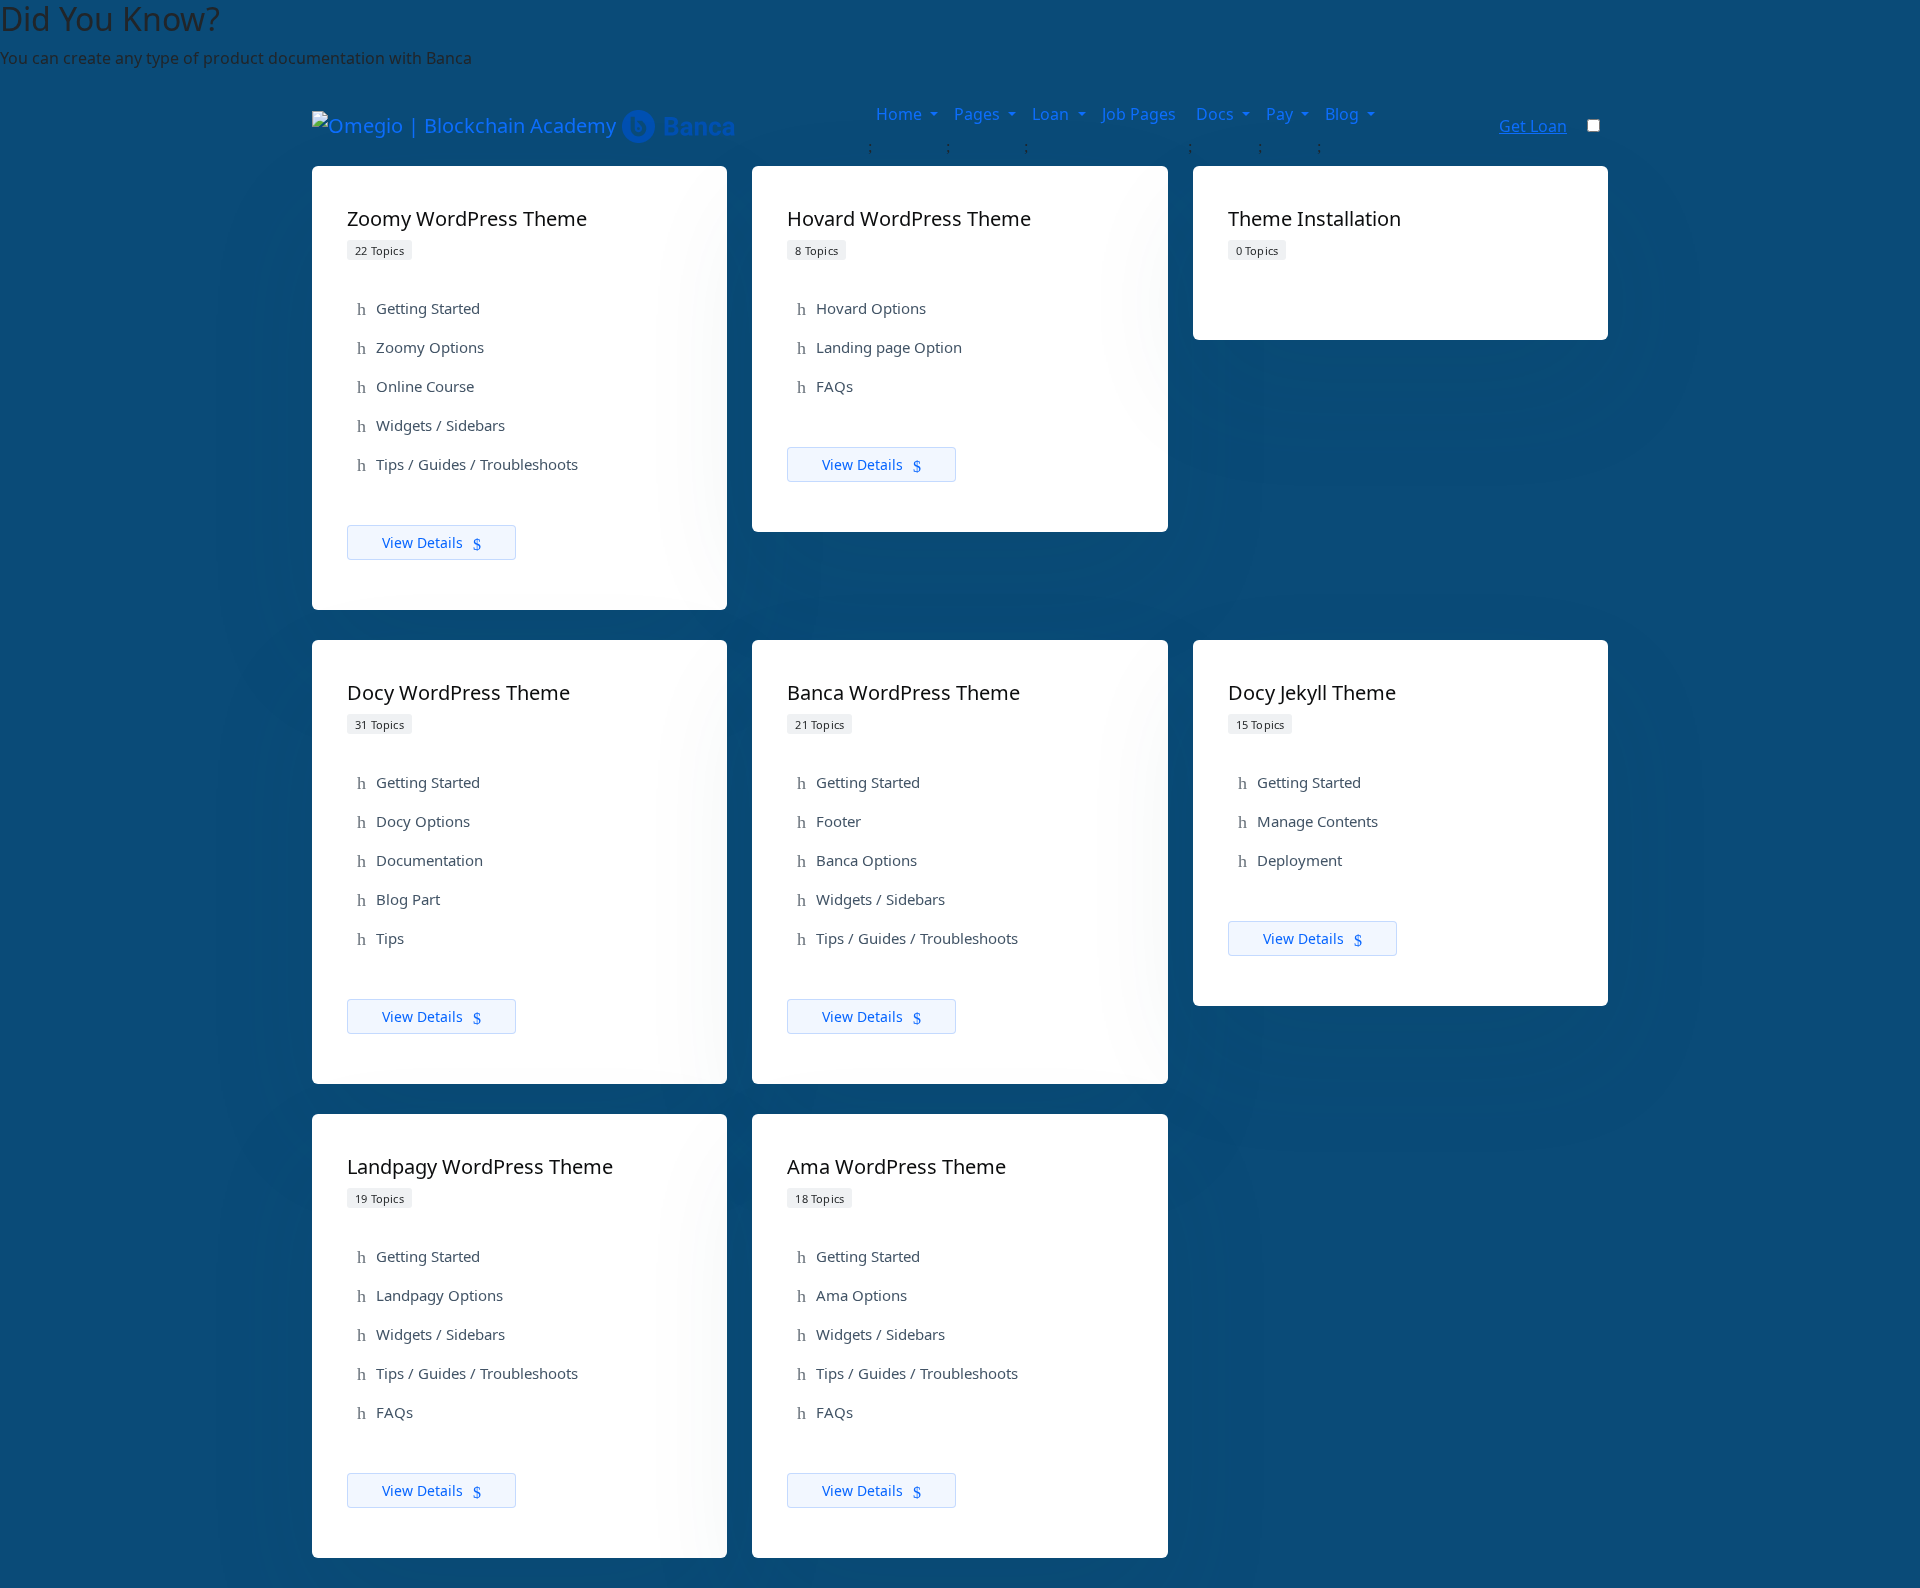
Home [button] (901, 114)
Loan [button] (1052, 114)
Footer (838, 821)
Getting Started (428, 308)
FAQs (834, 386)
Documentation (429, 860)
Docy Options (423, 821)
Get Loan (1533, 126)
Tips (390, 938)
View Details (424, 542)
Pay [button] (1281, 114)
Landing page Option (889, 347)
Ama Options (861, 1295)
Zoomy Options (430, 347)
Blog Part (408, 899)
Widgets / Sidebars (440, 425)
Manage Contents (1317, 821)
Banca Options (866, 860)
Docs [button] (1217, 114)
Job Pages (1141, 114)
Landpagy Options (439, 1295)
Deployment (1299, 860)
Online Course (425, 386)
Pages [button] (979, 114)
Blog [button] (1344, 114)
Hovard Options (871, 308)
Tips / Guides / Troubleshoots (477, 464)
